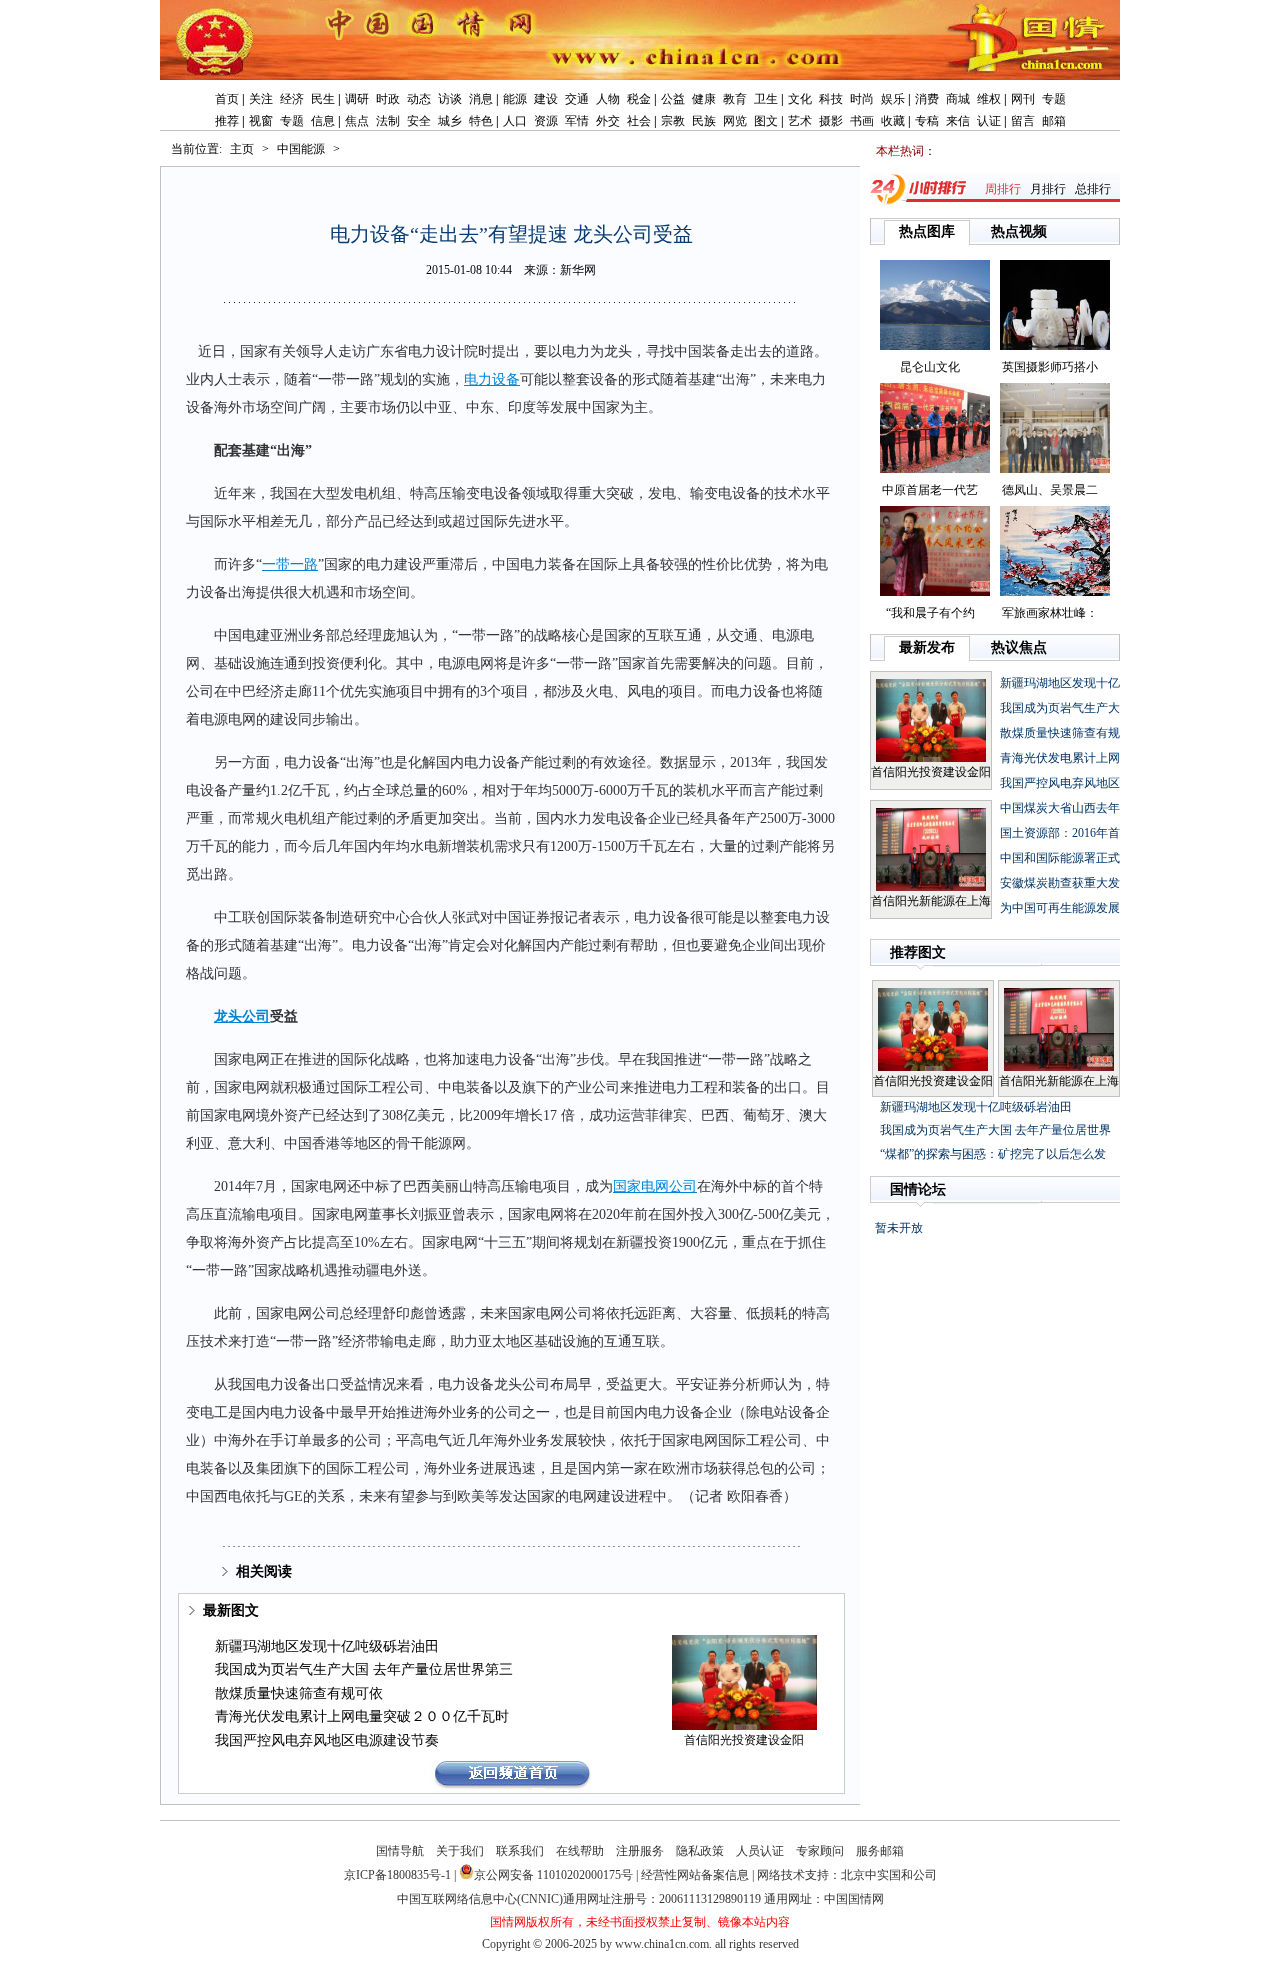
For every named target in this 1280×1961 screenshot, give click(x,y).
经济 (292, 99)
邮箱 (1054, 121)
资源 (546, 121)
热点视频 (1019, 231)
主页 (242, 149)
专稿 (927, 121)
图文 (766, 121)
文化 (800, 99)
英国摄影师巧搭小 (1050, 367)
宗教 (673, 121)
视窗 (261, 121)
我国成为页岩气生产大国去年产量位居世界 (995, 1130)
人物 (608, 99)
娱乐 (893, 99)
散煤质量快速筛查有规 (1060, 733)
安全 (419, 121)
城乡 (450, 121)
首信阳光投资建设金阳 (744, 1740)
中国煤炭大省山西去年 (1060, 808)
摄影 (831, 121)
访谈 (450, 99)
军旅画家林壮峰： (1050, 613)
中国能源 (301, 149)
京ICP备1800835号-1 (397, 1875)
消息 (481, 99)
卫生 (766, 99)
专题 (1054, 99)
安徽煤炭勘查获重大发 (1060, 883)
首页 (227, 99)
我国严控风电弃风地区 (1060, 783)
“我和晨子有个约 (930, 613)
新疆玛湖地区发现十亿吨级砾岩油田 (327, 1646)
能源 (515, 99)
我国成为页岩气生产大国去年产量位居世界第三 (364, 1669)
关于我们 (460, 1851)
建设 (546, 99)
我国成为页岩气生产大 (1060, 708)
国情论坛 (918, 1189)
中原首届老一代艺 (930, 490)
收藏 (893, 121)
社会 (639, 121)
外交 (608, 121)
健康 (704, 99)
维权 (989, 99)
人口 (515, 121)
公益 (673, 99)
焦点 (357, 121)
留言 (1023, 121)
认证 (989, 121)
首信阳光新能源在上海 (931, 901)
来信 (958, 121)
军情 (577, 121)
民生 (323, 99)
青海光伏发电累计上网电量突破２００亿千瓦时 (362, 1716)
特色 (481, 121)
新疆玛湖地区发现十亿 (1060, 683)
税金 (639, 99)
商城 (958, 99)
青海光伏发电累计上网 (1060, 758)
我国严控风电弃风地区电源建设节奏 (327, 1740)
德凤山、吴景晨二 (1050, 490)
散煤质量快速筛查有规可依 (299, 1693)
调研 (357, 99)
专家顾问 (820, 1851)
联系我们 (520, 1851)
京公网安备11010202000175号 (553, 1875)
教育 (735, 99)
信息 (323, 121)
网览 (735, 121)
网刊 (1023, 99)
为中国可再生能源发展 (1060, 908)
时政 (388, 99)
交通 (577, 99)
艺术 (800, 121)
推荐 (227, 121)
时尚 (862, 99)
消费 (927, 99)
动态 (419, 99)
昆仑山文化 (930, 367)
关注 (261, 99)
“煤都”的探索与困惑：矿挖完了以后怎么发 (993, 1154)
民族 (704, 121)
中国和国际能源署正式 (1060, 858)
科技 (831, 99)
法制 (388, 121)
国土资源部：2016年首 (1060, 833)
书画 (862, 121)
